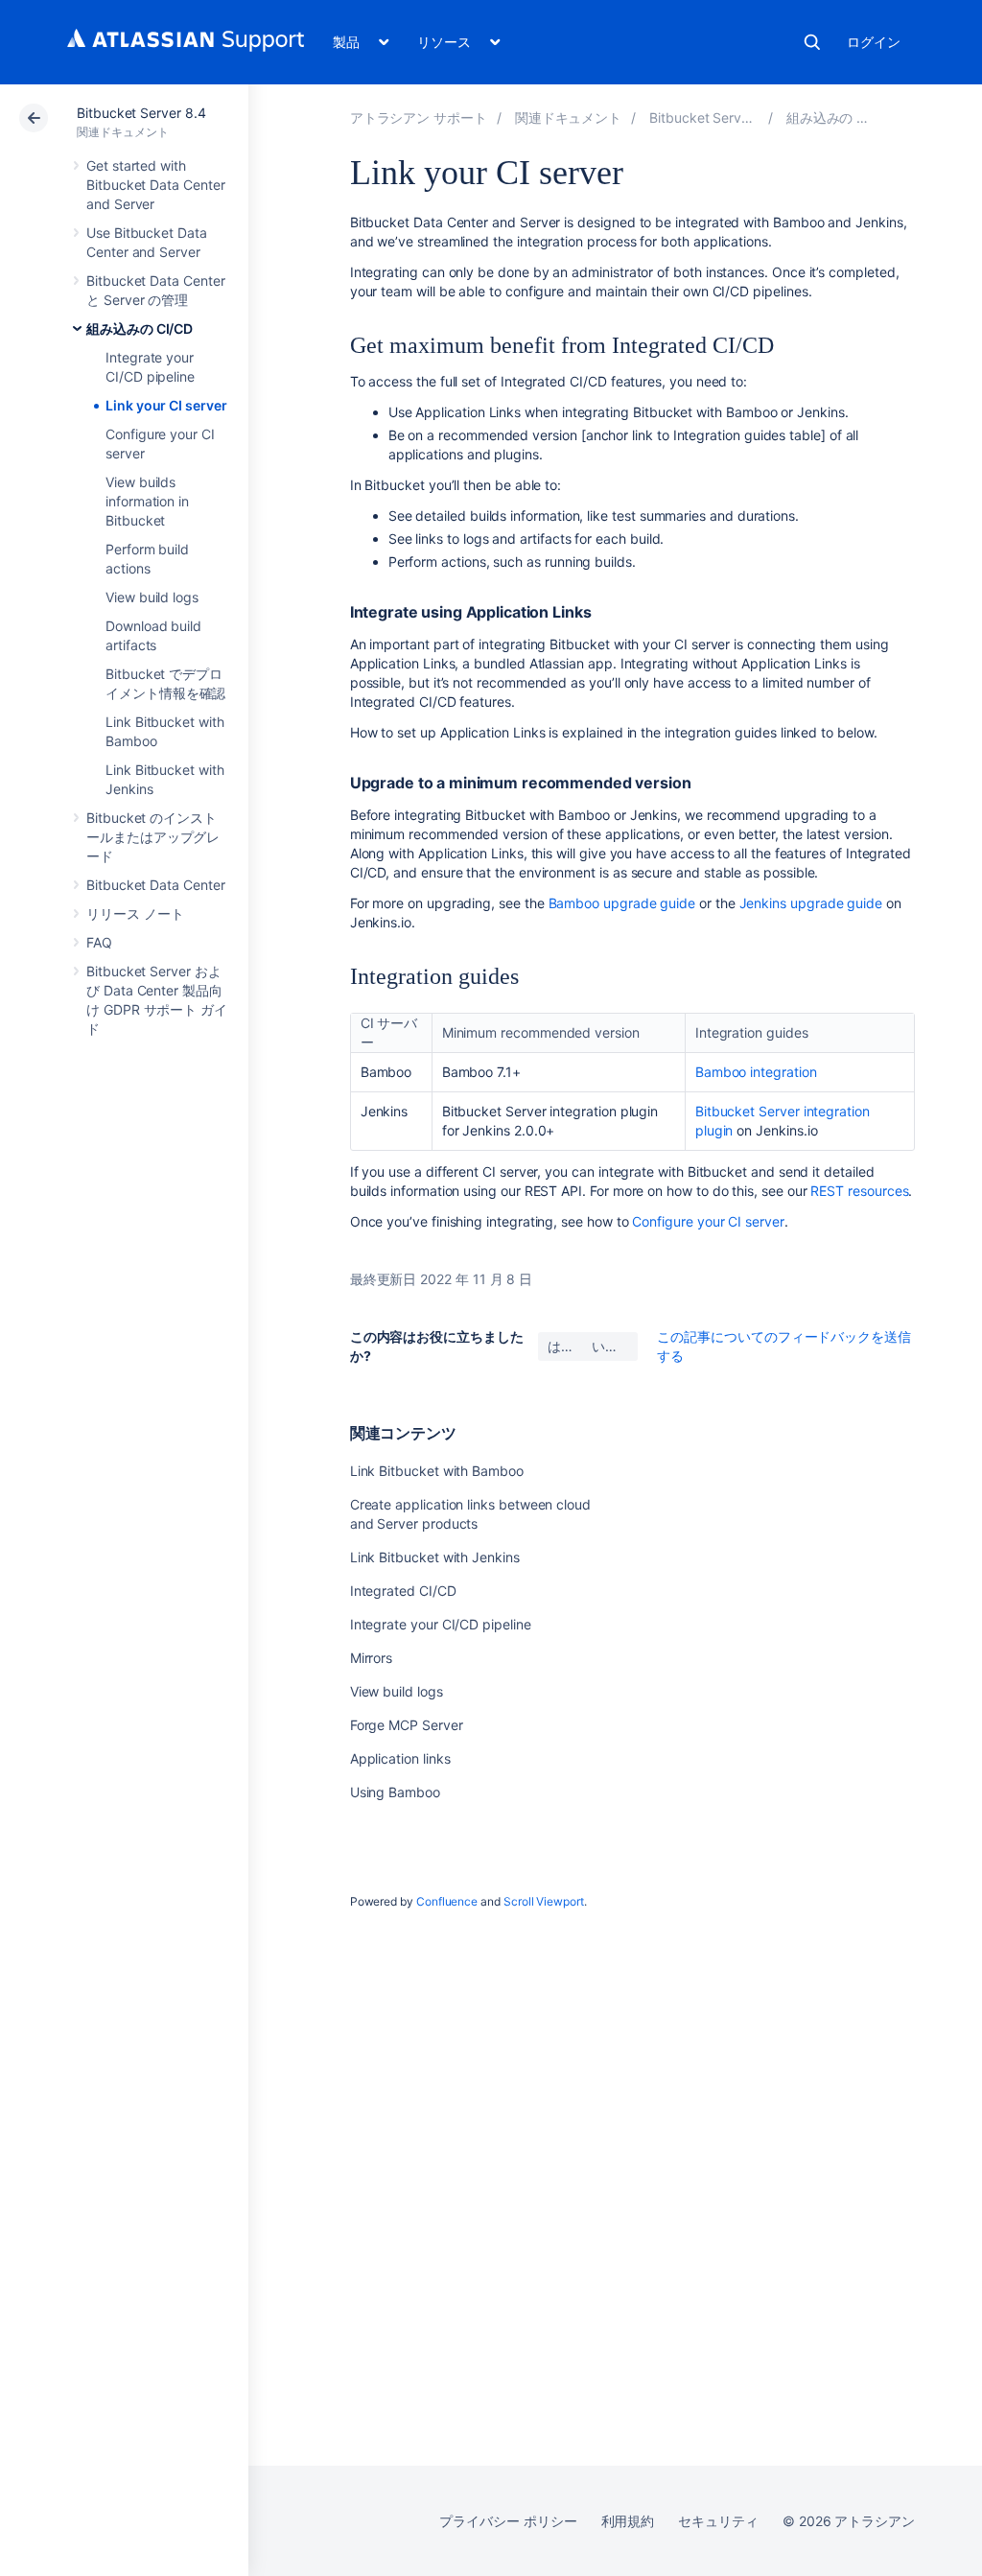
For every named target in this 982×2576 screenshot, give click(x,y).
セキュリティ (718, 2521)
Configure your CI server (708, 1221)
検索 (812, 42)
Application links (400, 1758)
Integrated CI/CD (403, 1591)
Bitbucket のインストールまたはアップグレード (153, 837)
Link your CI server (166, 405)
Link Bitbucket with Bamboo (437, 1471)
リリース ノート (135, 913)
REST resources (859, 1191)
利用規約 (628, 2521)
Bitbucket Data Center (156, 885)
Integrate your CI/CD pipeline (441, 1624)
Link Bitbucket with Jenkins (435, 1557)
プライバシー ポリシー (508, 2521)
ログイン (874, 42)
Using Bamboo (395, 1792)
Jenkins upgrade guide (811, 903)
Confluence (447, 1901)
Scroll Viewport (544, 1901)
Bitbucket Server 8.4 (141, 113)
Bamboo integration (756, 1072)
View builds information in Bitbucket (147, 501)
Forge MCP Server (407, 1725)
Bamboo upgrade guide (622, 903)
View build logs (152, 597)
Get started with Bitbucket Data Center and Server (156, 185)
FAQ (99, 942)
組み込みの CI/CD (140, 328)
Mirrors (372, 1658)
